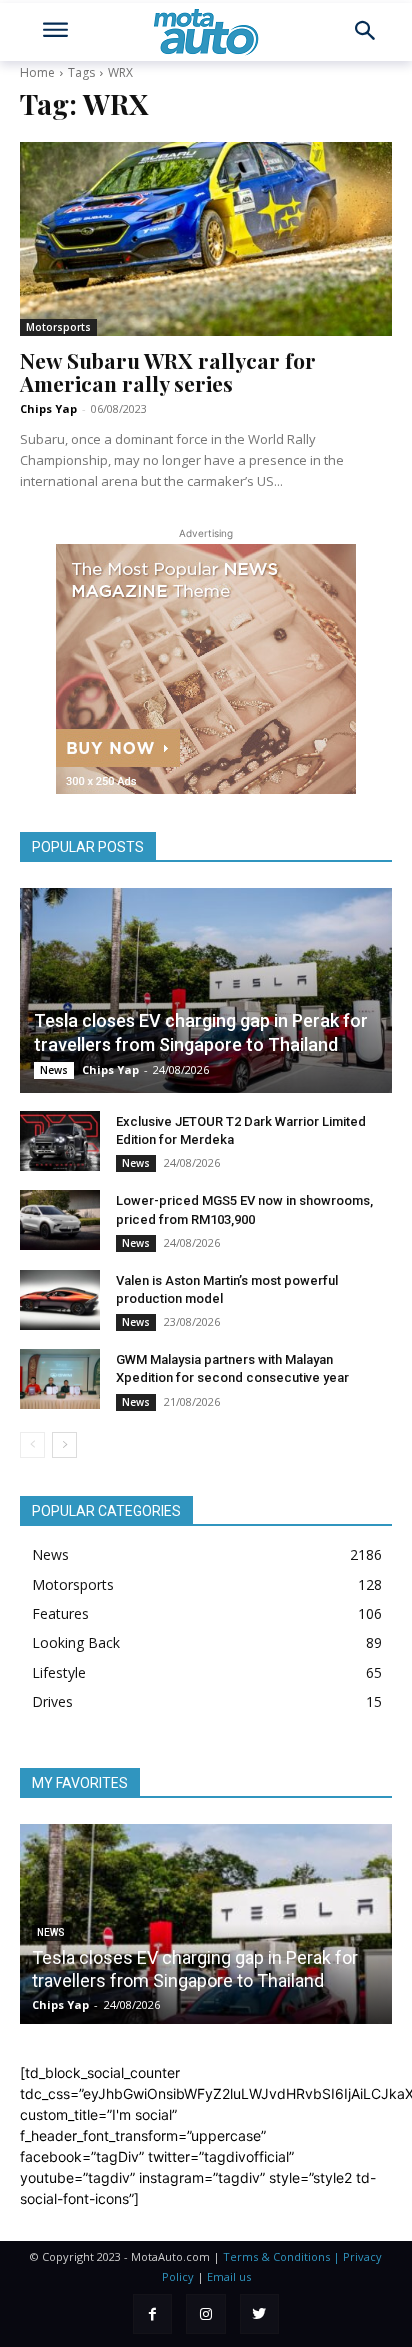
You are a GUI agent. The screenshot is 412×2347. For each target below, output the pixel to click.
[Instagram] (205, 2313)
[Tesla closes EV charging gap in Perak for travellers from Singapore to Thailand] (206, 990)
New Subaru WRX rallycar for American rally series (168, 371)
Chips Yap (48, 408)
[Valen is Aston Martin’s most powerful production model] (60, 1300)
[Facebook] (152, 2313)
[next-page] (64, 1445)
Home (37, 72)
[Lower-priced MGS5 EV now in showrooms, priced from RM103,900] (60, 1220)
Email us (229, 2276)
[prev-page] (32, 1445)
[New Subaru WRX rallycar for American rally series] (206, 238)
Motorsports (58, 327)
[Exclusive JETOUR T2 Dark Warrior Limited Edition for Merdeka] (60, 1141)
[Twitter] (259, 2313)
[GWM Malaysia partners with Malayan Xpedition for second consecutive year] (60, 1379)
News (54, 1070)
